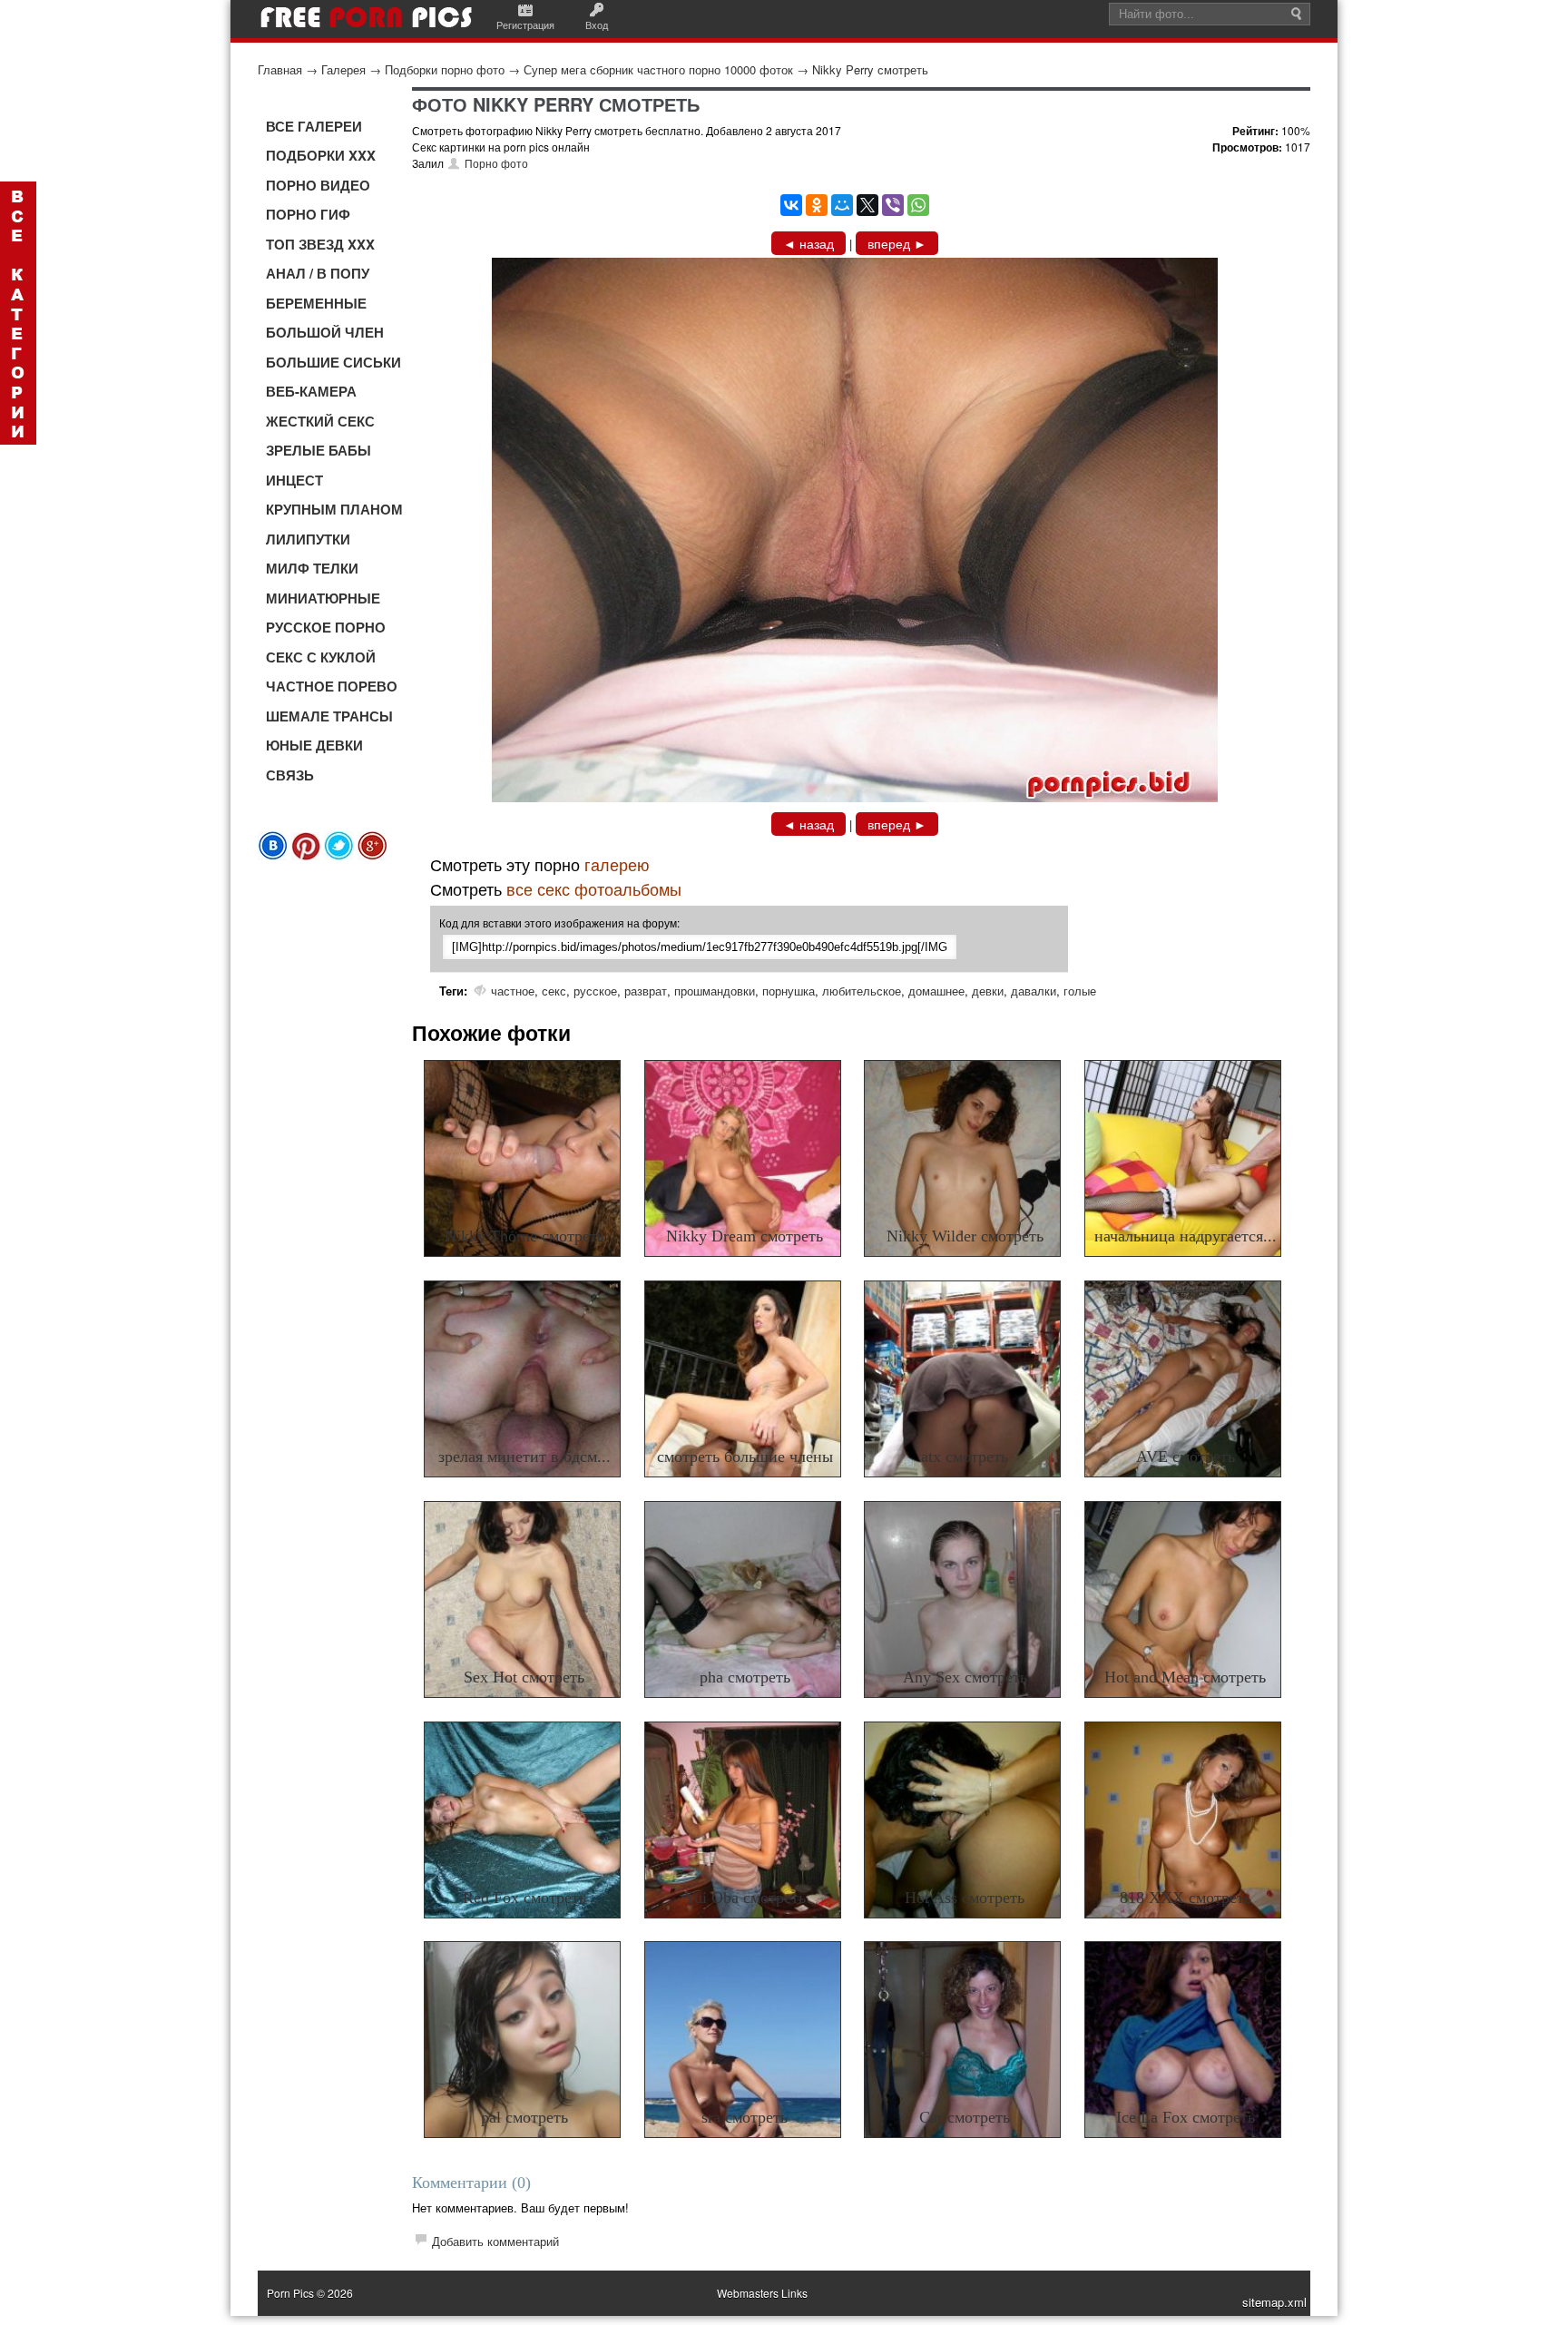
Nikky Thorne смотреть (524, 1236)
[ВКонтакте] (791, 205)
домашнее (936, 991)
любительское (862, 991)
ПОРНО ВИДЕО (318, 185)
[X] (867, 205)
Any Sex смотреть (965, 1677)
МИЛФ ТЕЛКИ (312, 568)
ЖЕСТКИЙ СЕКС (320, 421)
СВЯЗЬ (290, 775)
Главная (280, 69)
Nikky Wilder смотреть (965, 1236)
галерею (617, 864)
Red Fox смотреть (524, 1898)
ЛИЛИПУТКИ (308, 539)
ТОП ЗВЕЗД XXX (320, 244)
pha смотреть (745, 1677)
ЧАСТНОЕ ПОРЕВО (332, 686)
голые (1080, 991)
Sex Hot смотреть (524, 1677)
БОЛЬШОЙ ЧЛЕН (325, 332)
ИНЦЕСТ (294, 480)
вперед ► (897, 243)
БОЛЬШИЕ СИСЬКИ (333, 362)
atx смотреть (965, 1457)
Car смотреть (965, 2117)
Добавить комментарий (495, 2241)
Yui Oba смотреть (745, 1898)
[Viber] (893, 205)
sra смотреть (745, 2117)
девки (988, 991)
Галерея (343, 69)
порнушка (789, 991)
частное (513, 991)
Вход (597, 25)
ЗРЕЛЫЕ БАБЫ (318, 450)
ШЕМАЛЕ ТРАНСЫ (329, 716)
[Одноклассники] (817, 205)
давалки (1034, 991)
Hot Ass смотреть (965, 1898)
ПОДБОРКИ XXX (321, 155)
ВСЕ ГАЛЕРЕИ (314, 126)
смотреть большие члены (745, 1457)
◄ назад (808, 243)
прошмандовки (715, 991)
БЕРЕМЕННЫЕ (316, 303)
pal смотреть (524, 2117)
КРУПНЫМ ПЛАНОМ (334, 509)
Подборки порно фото (445, 69)
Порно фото (496, 163)
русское (595, 991)
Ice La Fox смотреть (1186, 2117)
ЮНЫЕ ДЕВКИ (314, 745)
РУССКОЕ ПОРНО (326, 627)
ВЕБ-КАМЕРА (311, 391)
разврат (646, 991)
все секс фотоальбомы (594, 888)
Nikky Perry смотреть (870, 69)
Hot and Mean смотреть (1185, 1677)
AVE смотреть (1186, 1457)
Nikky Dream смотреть (745, 1236)
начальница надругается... (1186, 1236)
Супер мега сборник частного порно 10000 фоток (658, 69)
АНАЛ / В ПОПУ (318, 273)
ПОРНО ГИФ (308, 214)
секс (554, 991)
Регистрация (525, 25)
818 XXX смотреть (1186, 1898)
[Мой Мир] (842, 205)
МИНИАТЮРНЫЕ (323, 598)
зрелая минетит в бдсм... (524, 1457)
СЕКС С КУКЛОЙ (321, 657)
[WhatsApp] (918, 205)
